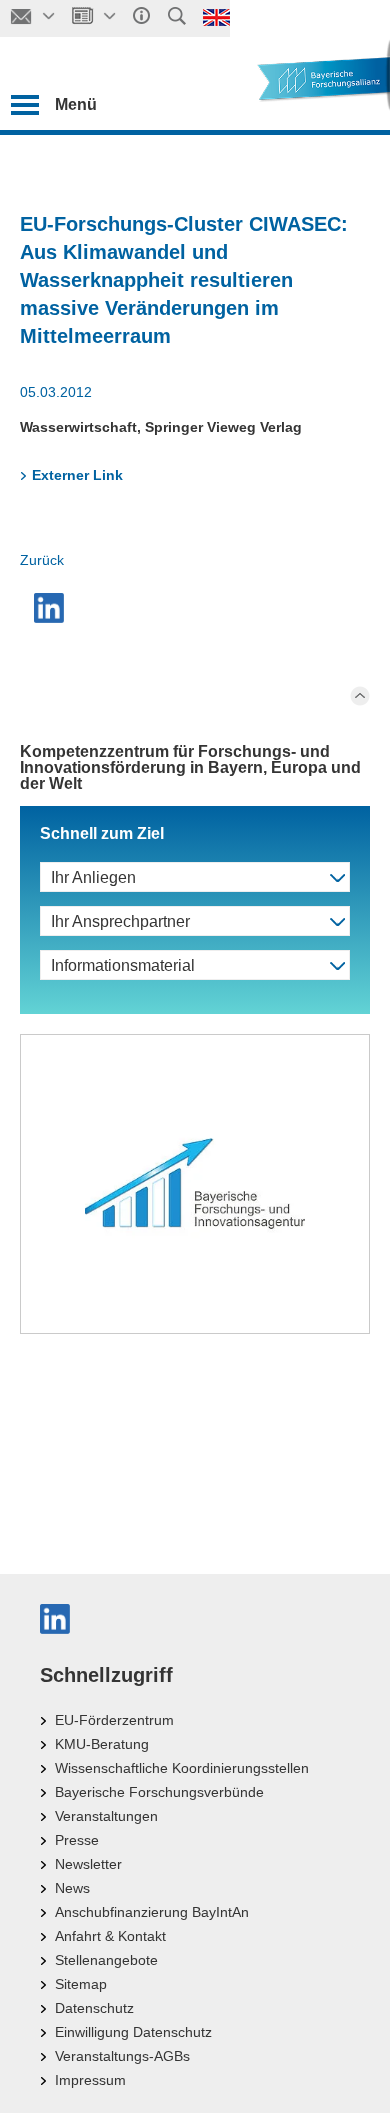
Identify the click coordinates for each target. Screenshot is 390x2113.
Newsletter (88, 1864)
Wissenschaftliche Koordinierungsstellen (182, 1768)
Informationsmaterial (123, 965)
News (72, 1888)
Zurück (42, 560)
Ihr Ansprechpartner (120, 921)
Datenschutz (94, 2008)
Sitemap (81, 1984)
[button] (51, 608)
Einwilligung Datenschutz (133, 2032)
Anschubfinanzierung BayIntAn (152, 1912)
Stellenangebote (106, 1960)
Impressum (90, 2080)
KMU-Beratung (102, 1744)
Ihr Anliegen (93, 877)
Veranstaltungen (106, 1816)
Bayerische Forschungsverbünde (159, 1792)
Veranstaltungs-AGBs (122, 2056)
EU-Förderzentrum (114, 1720)
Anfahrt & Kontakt (110, 1936)
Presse (77, 1840)
